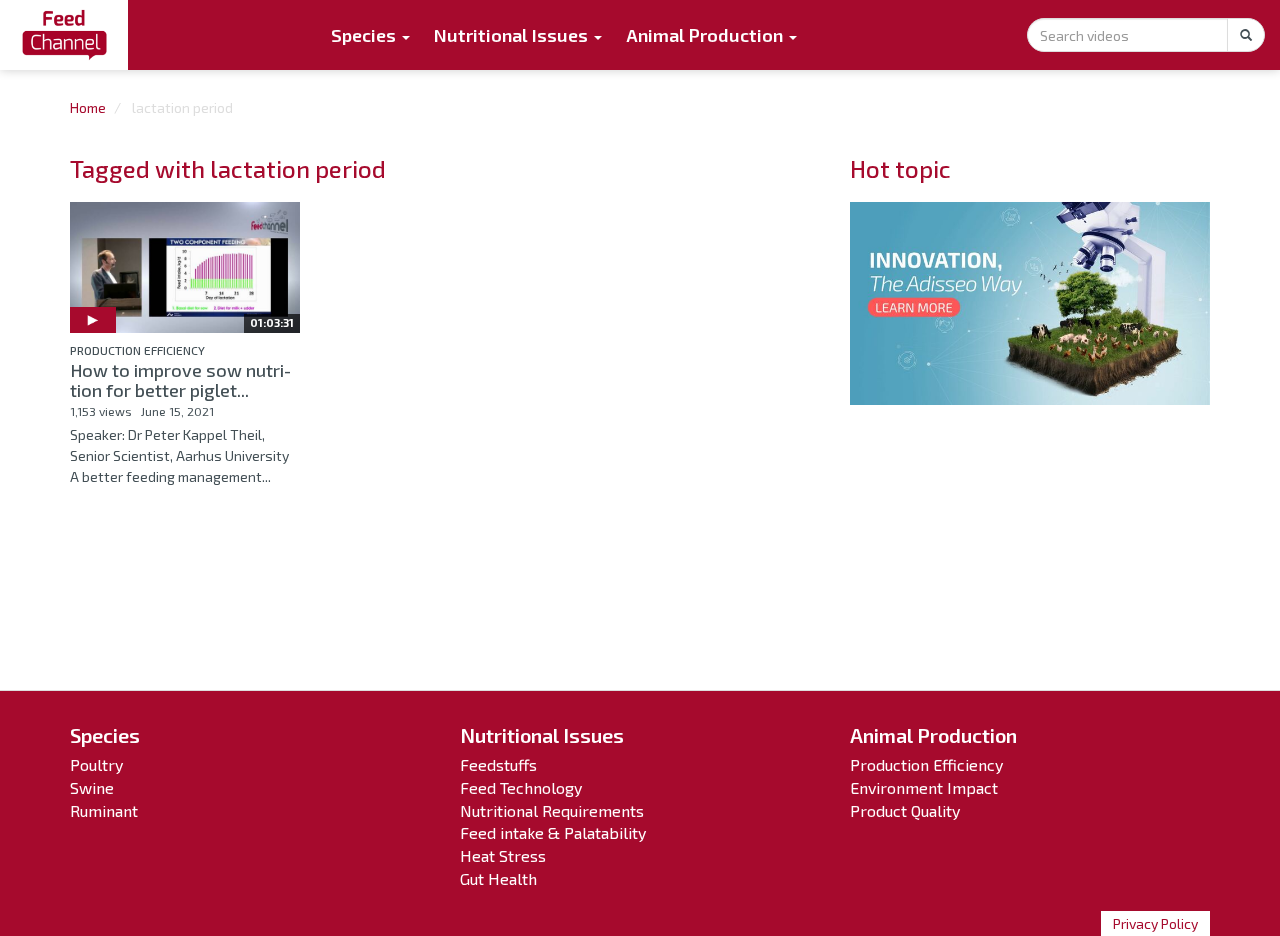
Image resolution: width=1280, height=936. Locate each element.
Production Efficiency (137, 350)
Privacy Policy (1155, 923)
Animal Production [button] (706, 35)
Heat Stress (503, 855)
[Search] (1246, 35)
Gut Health (498, 878)
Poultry (96, 764)
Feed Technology (521, 787)
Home (88, 107)
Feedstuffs (498, 764)
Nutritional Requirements (552, 810)
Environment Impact (924, 787)
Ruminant (104, 810)
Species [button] (365, 35)
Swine (92, 787)
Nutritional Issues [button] (513, 35)
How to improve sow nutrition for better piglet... (180, 380)
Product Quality (905, 810)
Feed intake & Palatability (553, 832)
